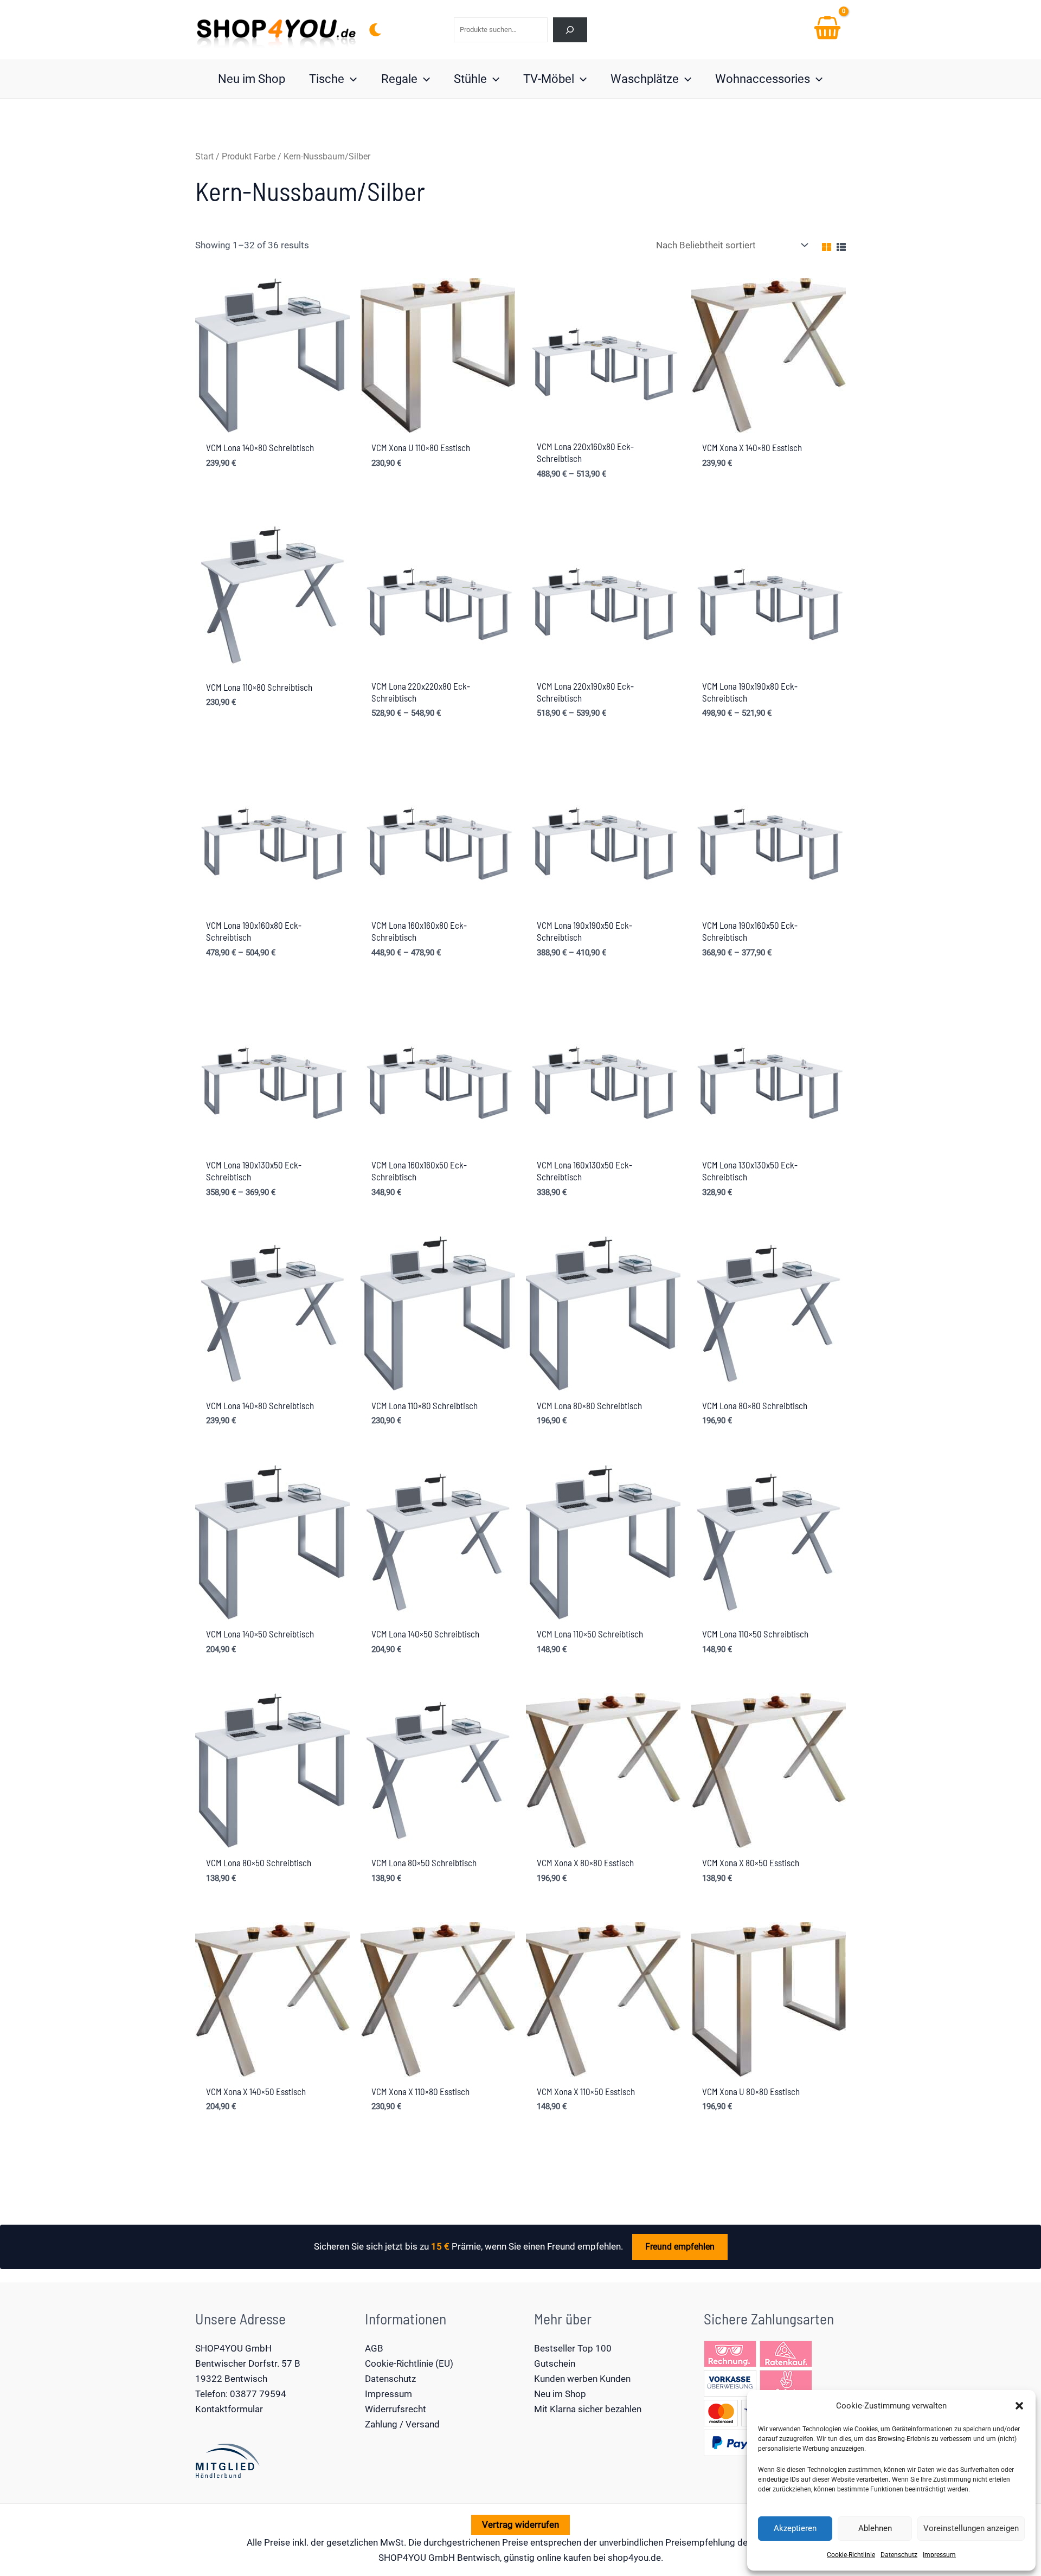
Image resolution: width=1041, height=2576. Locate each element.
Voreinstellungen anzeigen (971, 2528)
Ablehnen (875, 2528)
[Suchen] (570, 30)
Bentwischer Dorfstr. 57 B (248, 2363)
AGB (374, 2348)
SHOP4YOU (402, 2558)
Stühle (470, 79)
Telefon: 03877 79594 (241, 2394)
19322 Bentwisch (231, 2379)
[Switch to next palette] (375, 30)
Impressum (939, 2555)
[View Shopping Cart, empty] (827, 30)
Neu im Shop (252, 79)
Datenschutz (899, 2555)
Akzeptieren (795, 2528)
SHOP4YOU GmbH (233, 2348)
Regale (399, 79)
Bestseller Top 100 (573, 2348)
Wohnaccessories (763, 79)
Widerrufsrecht (396, 2409)
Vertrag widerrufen (520, 2524)
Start (204, 156)
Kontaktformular (229, 2409)
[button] (1019, 2406)
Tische (327, 79)
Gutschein (555, 2363)
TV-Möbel (549, 79)
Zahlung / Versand (402, 2424)
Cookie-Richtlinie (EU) (409, 2363)
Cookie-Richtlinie (851, 2555)
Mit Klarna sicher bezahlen (588, 2409)
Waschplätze (645, 79)
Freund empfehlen (680, 2247)
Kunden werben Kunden (582, 2379)
